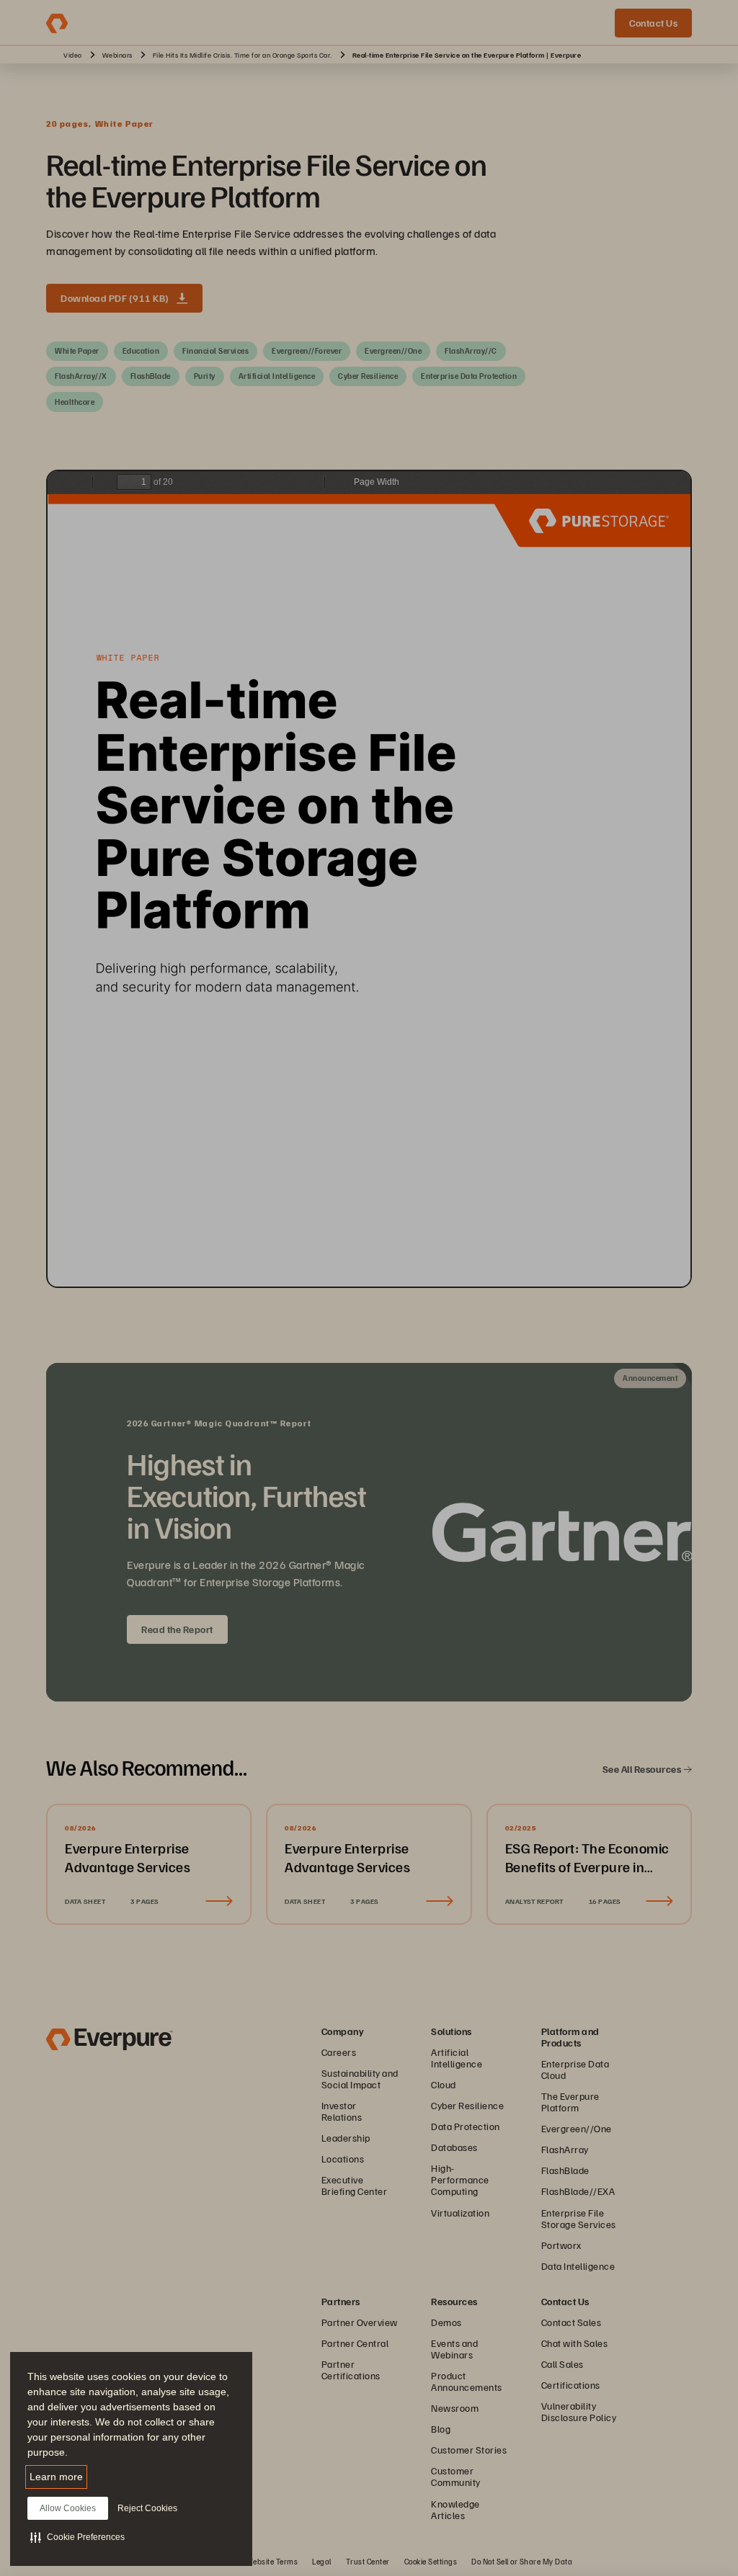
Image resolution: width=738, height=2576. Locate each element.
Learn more (56, 2477)
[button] (77, 2537)
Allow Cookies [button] (68, 2508)
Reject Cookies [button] (147, 2508)
